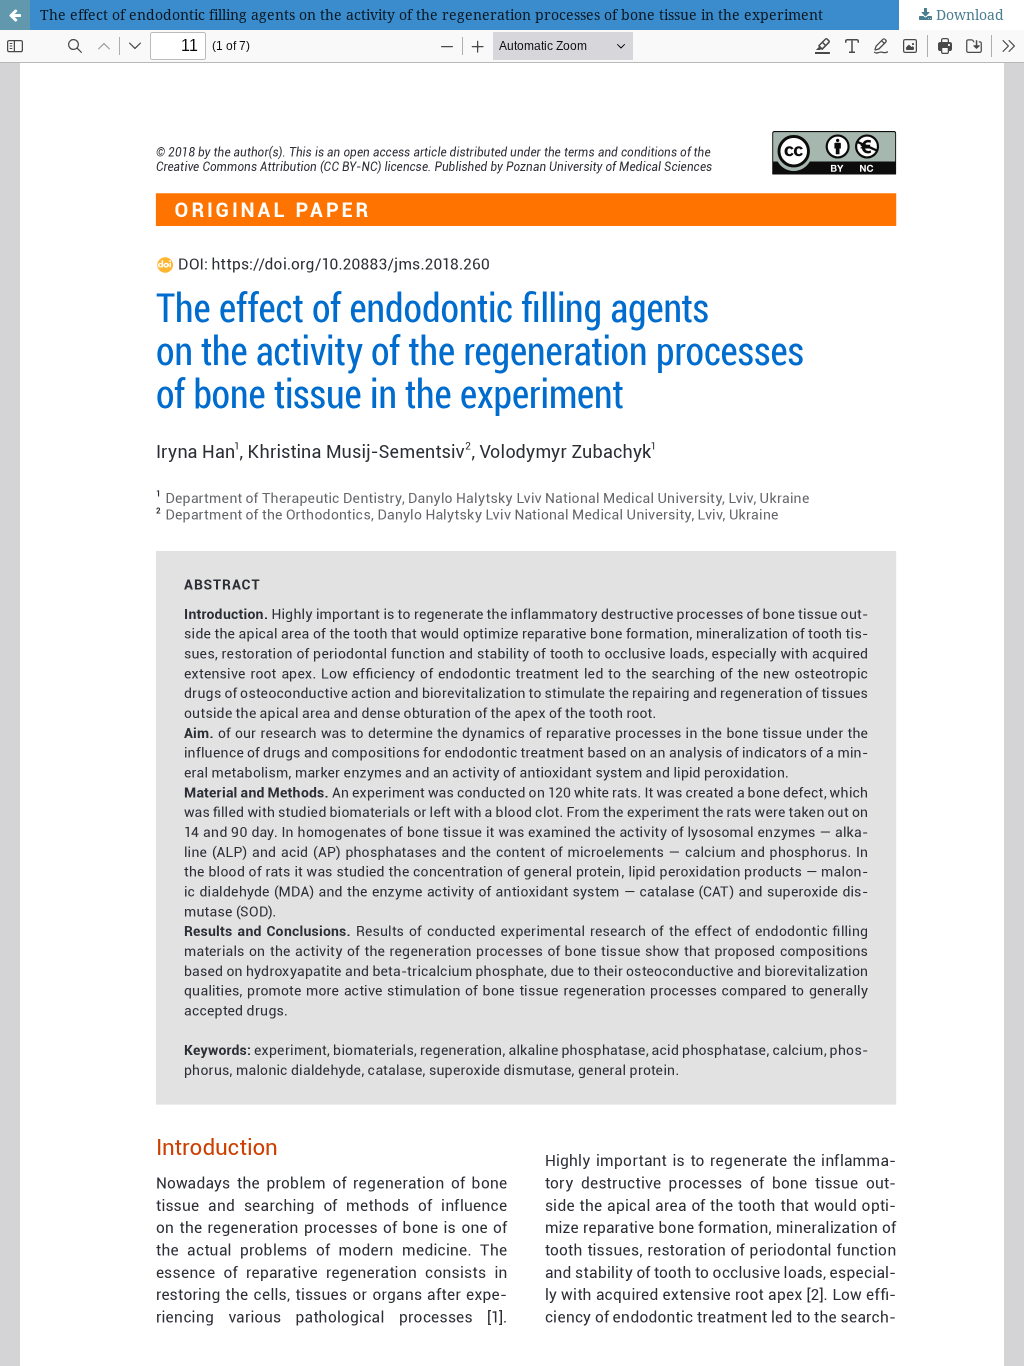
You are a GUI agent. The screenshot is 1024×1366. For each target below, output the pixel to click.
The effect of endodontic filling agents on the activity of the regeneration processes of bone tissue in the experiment (431, 14)
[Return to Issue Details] (15, 15)
